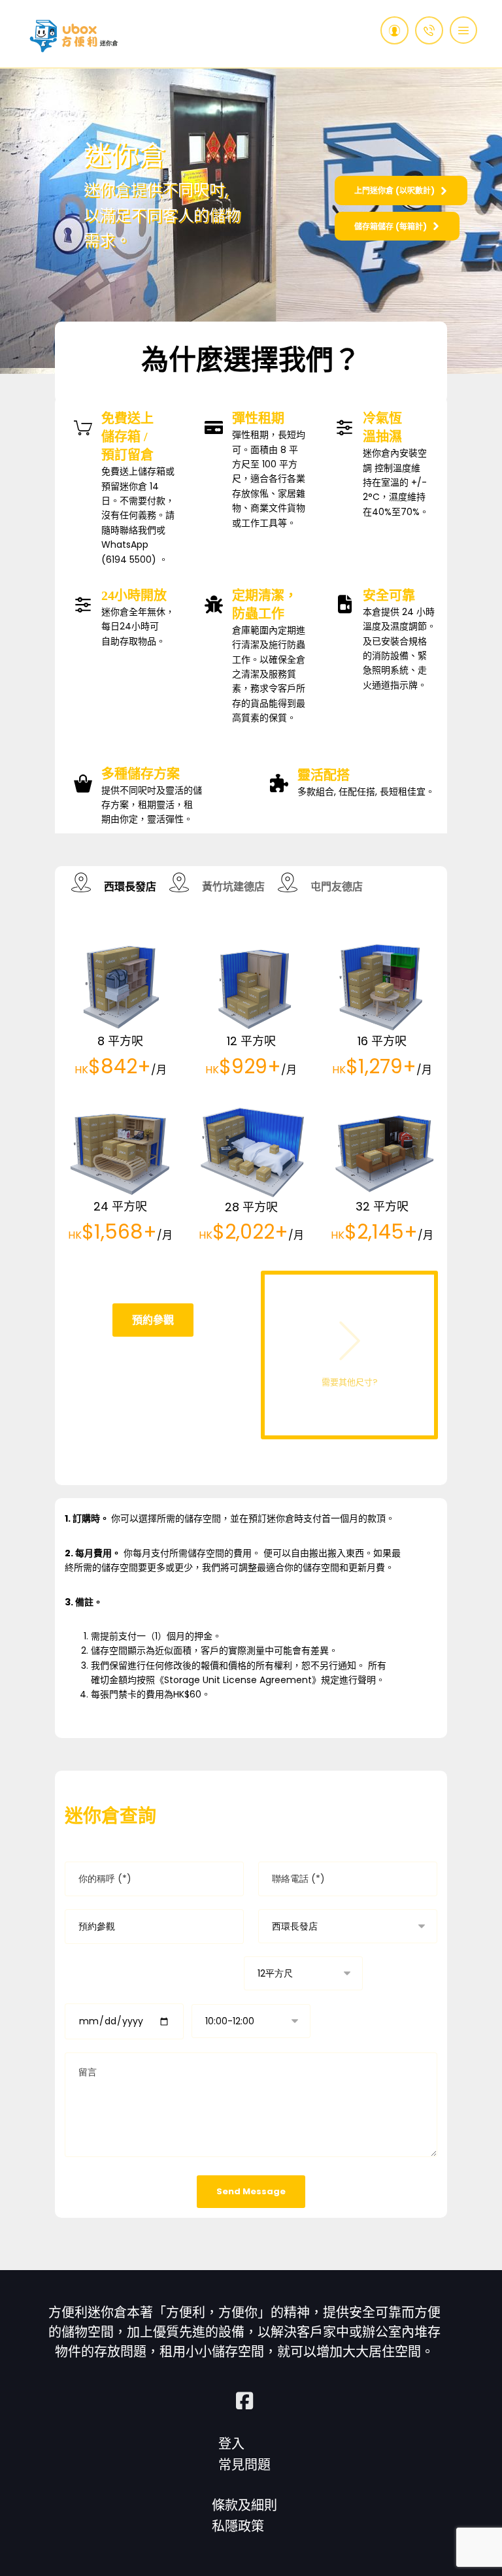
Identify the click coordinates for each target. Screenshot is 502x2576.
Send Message (251, 2191)
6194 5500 (129, 560)
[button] (463, 30)
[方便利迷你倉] (74, 36)
